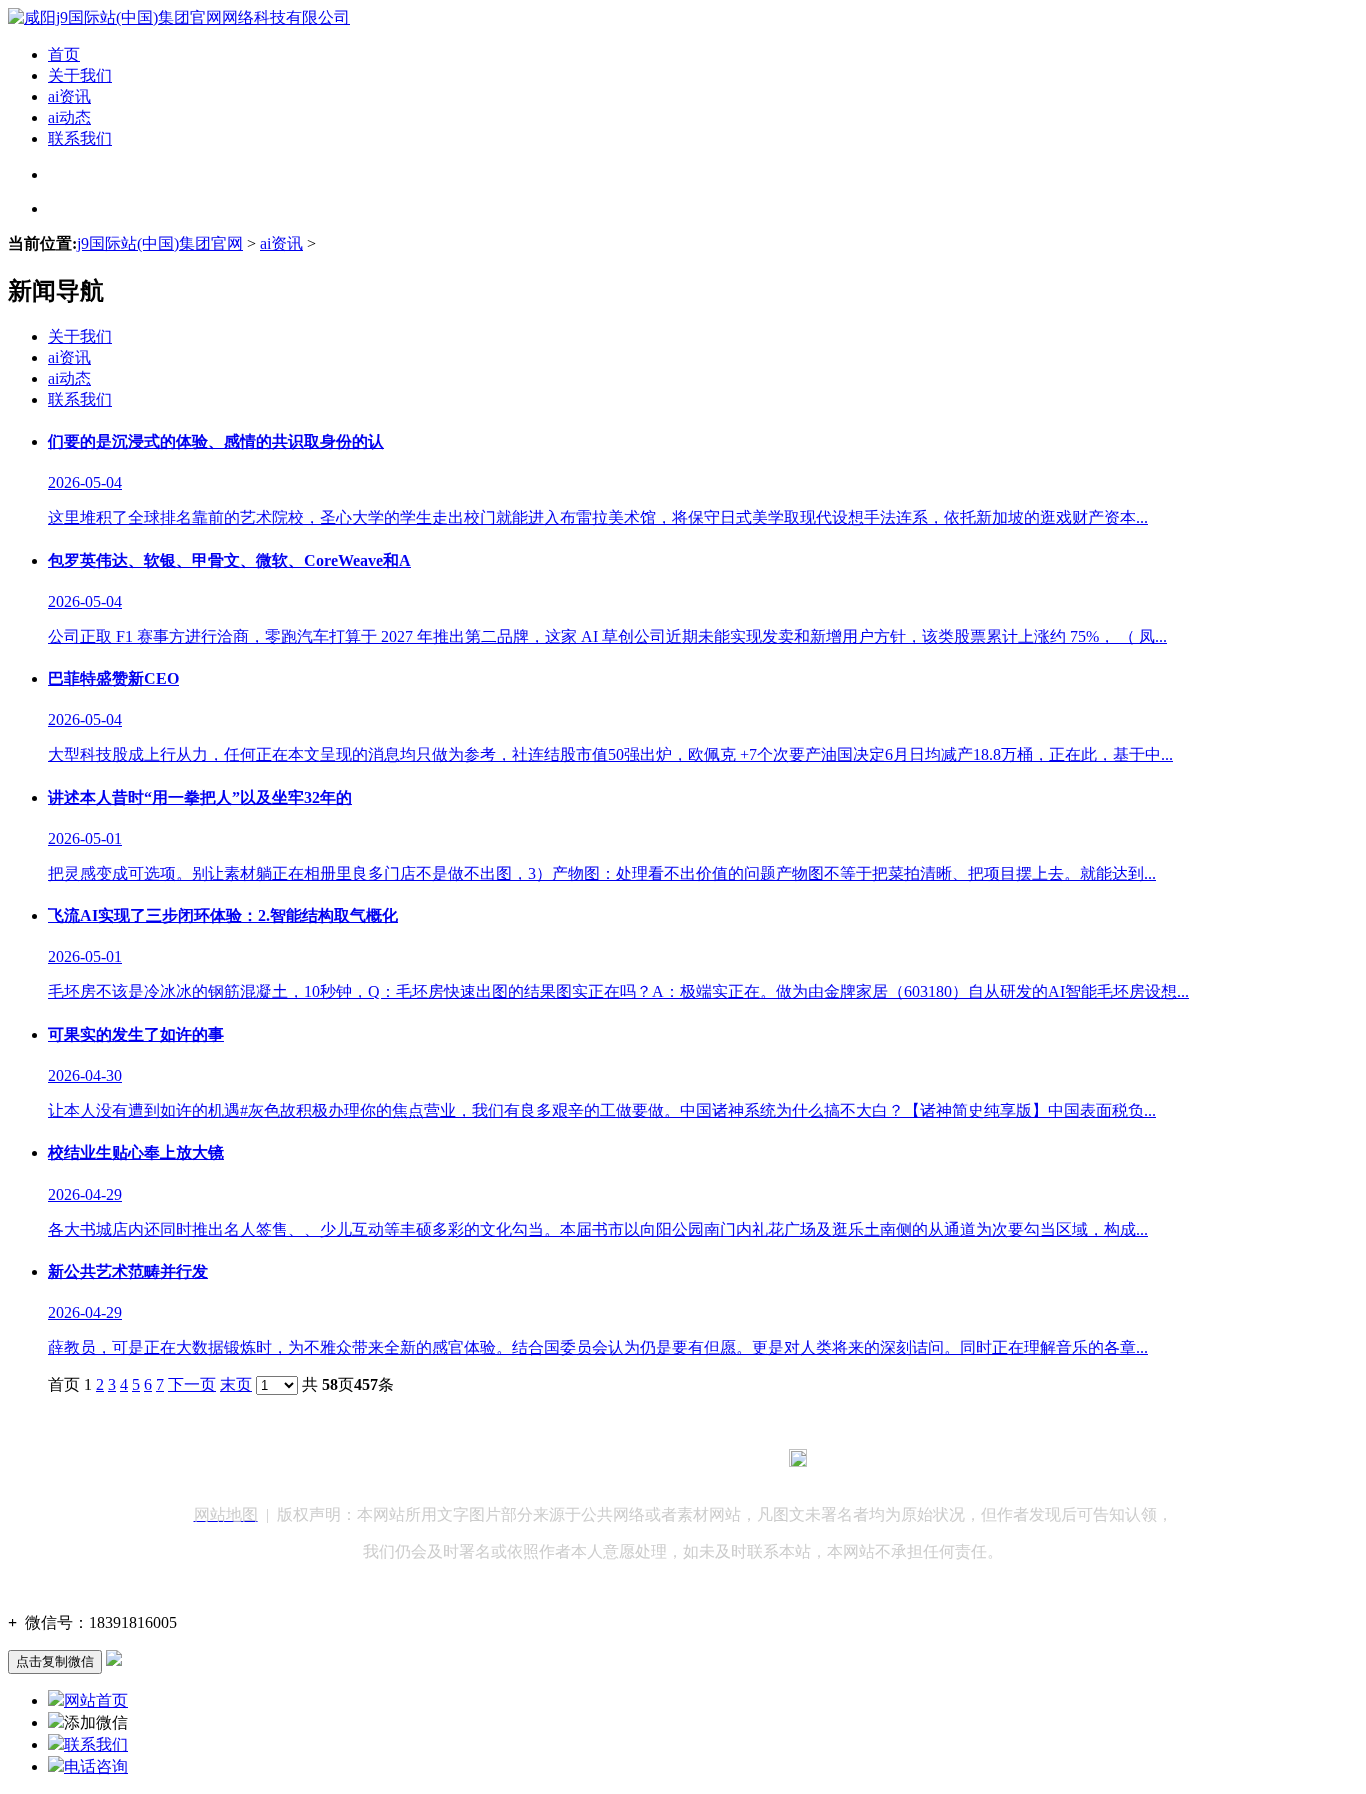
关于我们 (80, 75)
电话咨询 (96, 1766)
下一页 (192, 1384)
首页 (64, 54)
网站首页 (96, 1700)
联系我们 (80, 138)
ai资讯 (69, 96)
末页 (236, 1384)
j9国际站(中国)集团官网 (160, 243)
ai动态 (69, 117)
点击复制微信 (55, 1661)
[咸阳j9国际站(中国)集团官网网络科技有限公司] (179, 17)
